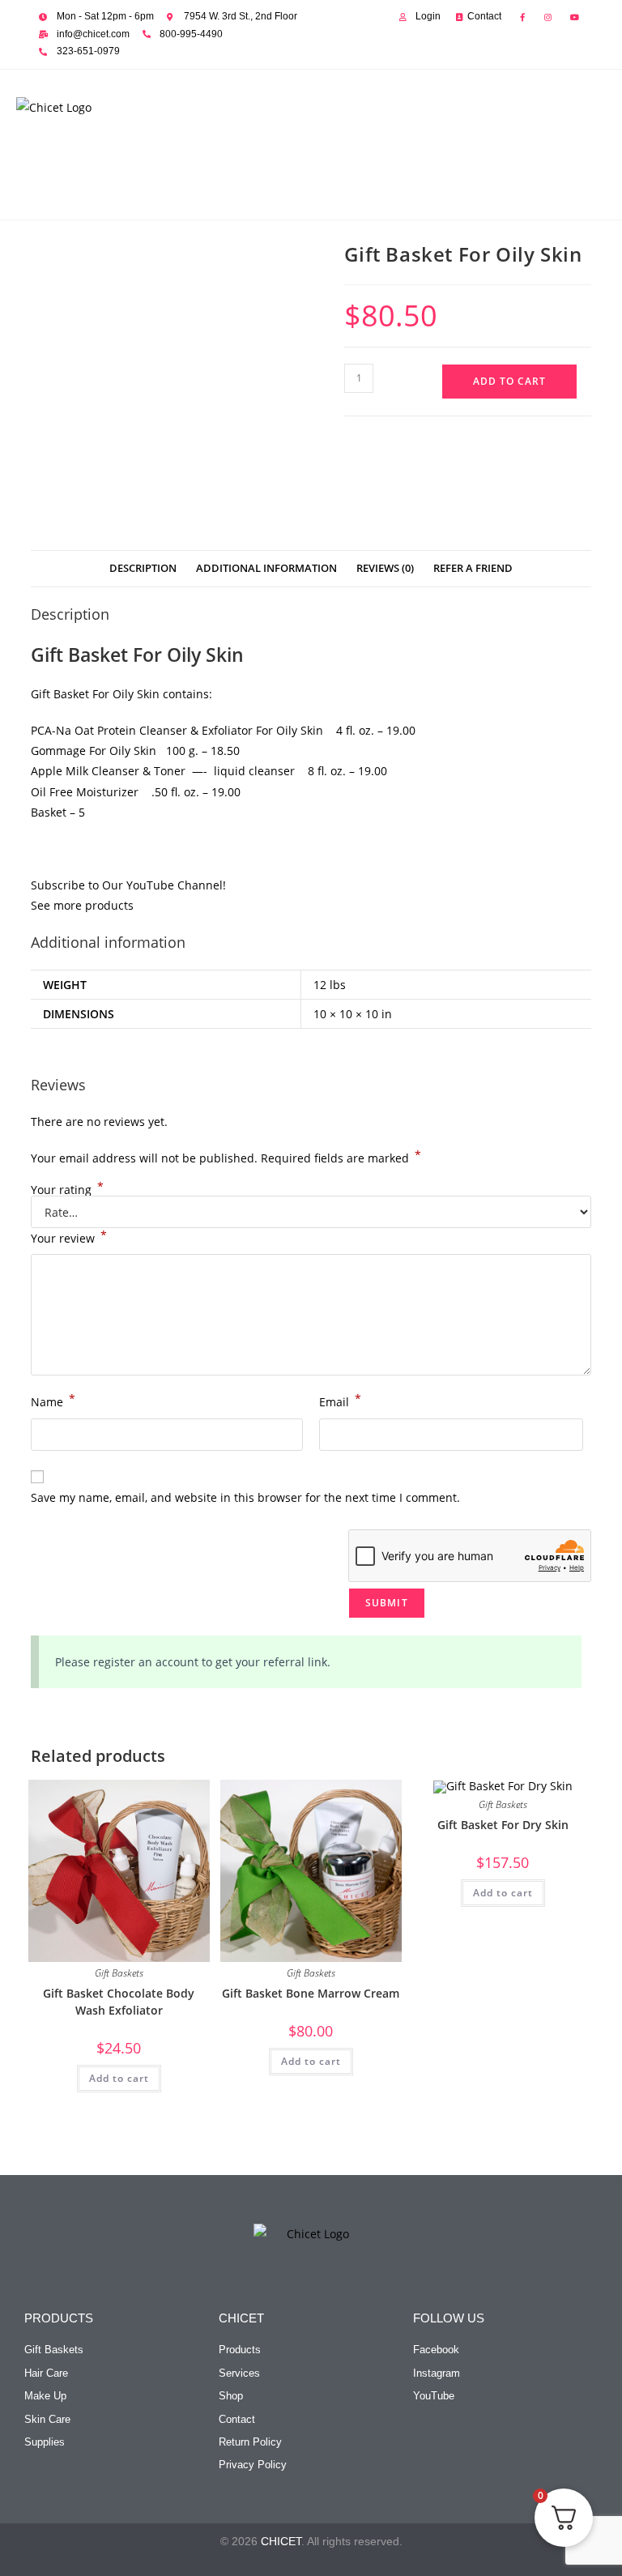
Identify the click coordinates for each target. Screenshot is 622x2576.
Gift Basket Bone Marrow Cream (311, 1993)
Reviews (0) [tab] (385, 568)
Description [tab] (143, 568)
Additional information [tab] (266, 568)
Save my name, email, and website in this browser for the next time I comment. (245, 1497)
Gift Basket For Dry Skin (503, 1825)
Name (53, 1401)
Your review (69, 1237)
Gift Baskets (119, 1973)
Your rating (67, 1190)
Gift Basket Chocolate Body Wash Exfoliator (119, 2002)
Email (340, 1401)
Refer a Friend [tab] (473, 568)
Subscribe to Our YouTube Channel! (128, 885)
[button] (592, 109)
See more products (82, 905)
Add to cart (509, 381)
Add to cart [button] (119, 2078)
